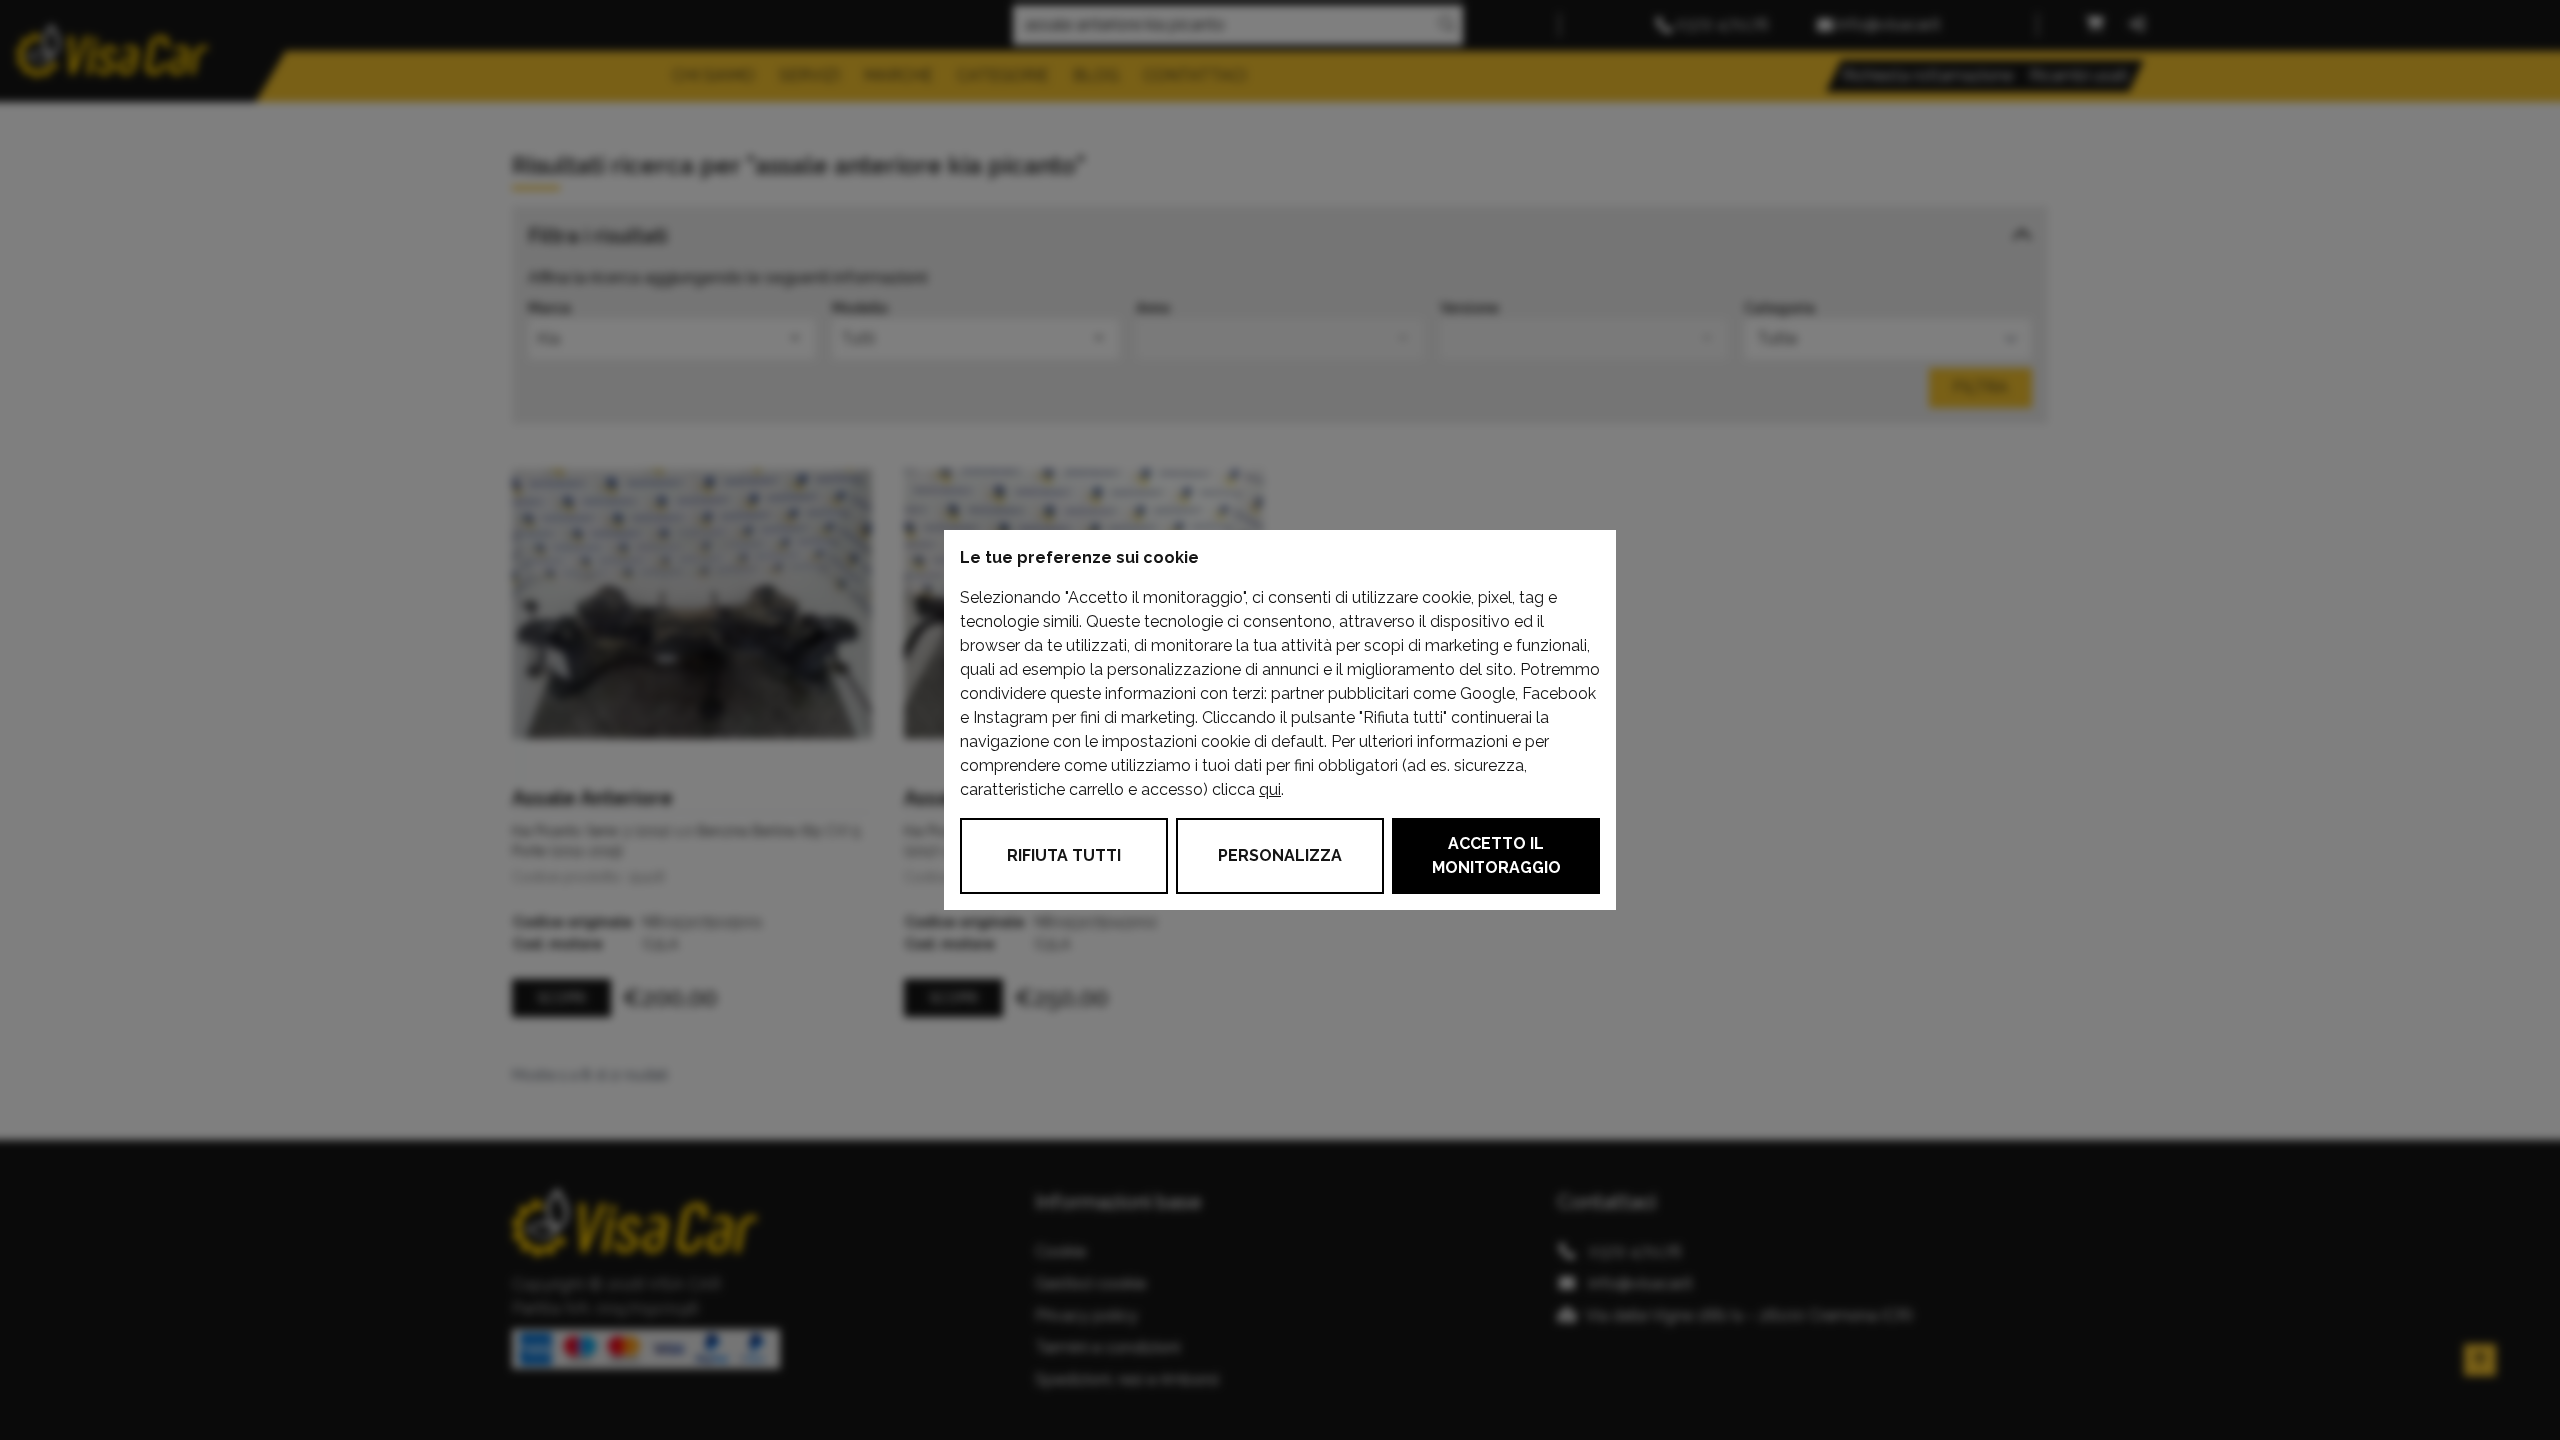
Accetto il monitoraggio (1496, 855)
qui (1270, 789)
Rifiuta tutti (1064, 855)
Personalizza (1280, 855)
